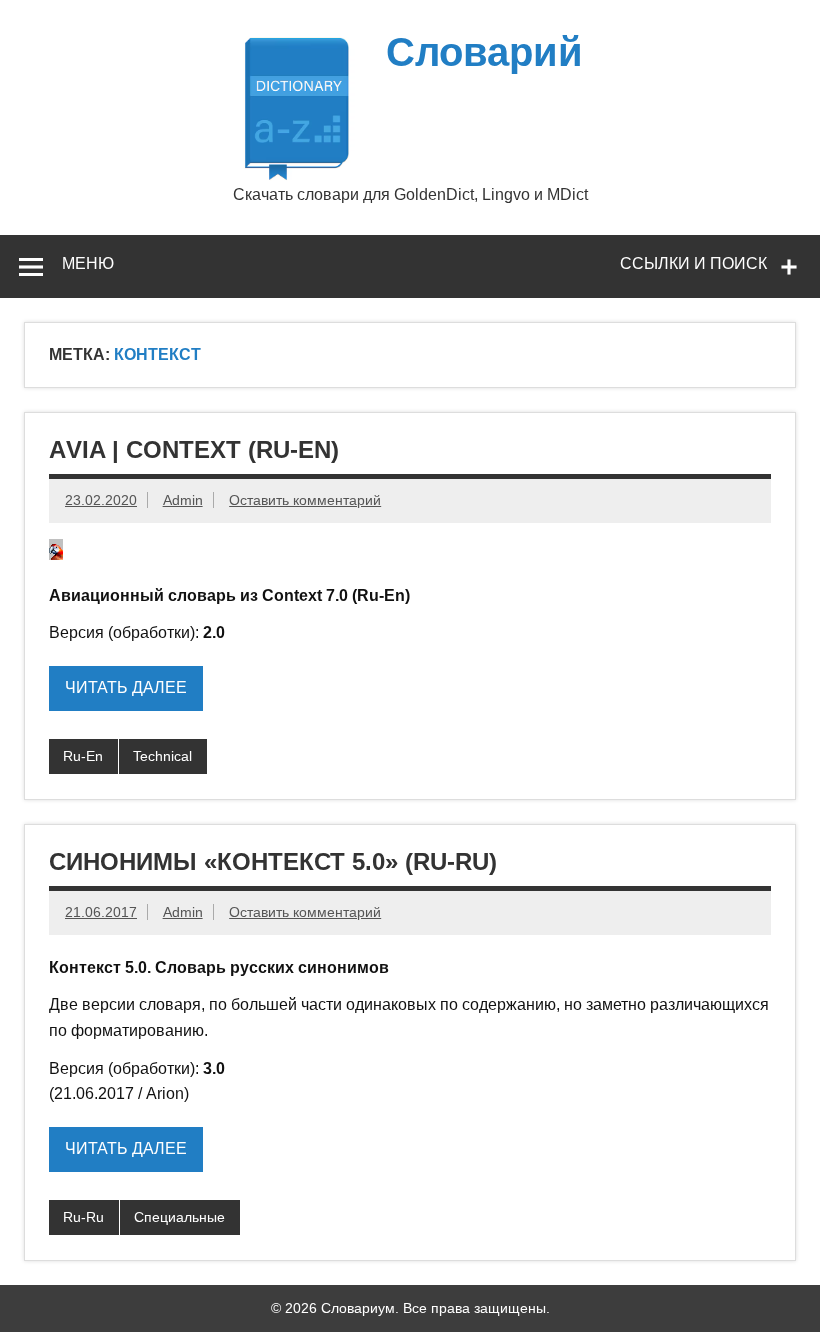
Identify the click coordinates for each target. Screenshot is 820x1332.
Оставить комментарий (305, 500)
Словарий (484, 52)
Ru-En (83, 756)
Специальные (179, 1217)
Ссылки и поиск (693, 263)
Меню (88, 263)
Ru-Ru (83, 1217)
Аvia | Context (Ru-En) (194, 449)
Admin (183, 500)
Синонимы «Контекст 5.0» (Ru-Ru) (273, 861)
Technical (162, 756)
